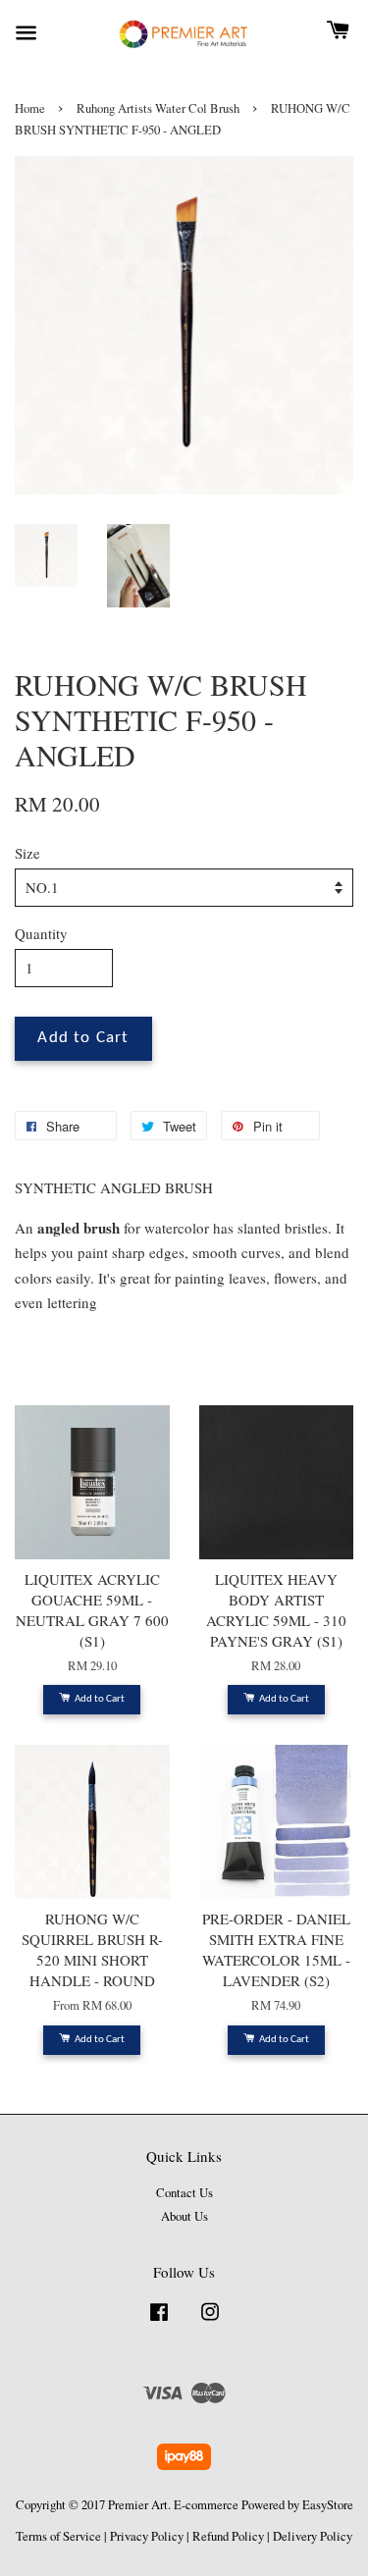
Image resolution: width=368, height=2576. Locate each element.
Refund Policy (228, 2536)
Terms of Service (58, 2536)
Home (30, 108)
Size (27, 853)
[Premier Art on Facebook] (159, 2321)
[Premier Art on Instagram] (210, 2321)
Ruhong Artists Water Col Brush (158, 108)
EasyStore (328, 2505)
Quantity (41, 933)
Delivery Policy (313, 2536)
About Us (184, 2216)
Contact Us (184, 2193)
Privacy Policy (147, 2536)
